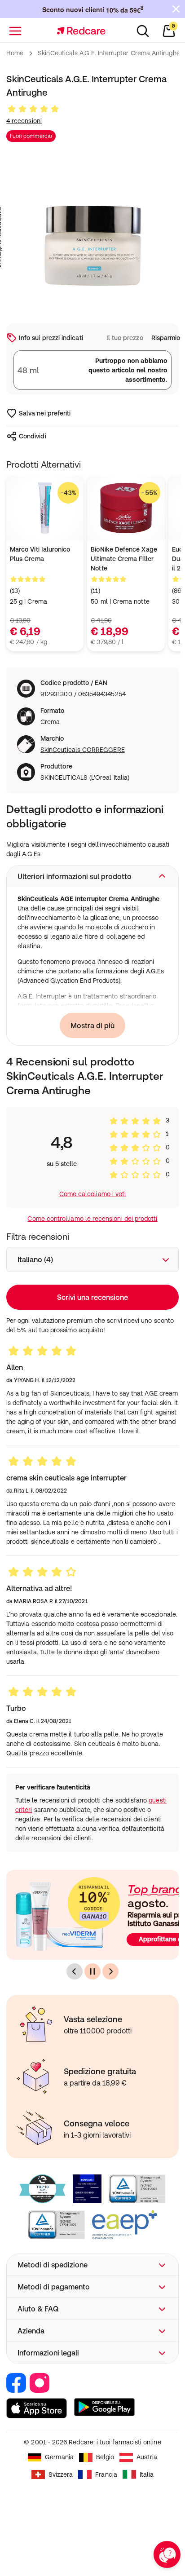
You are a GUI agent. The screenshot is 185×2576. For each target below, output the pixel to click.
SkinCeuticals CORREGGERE (83, 750)
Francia (106, 2474)
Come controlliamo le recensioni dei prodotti (92, 1219)
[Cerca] (143, 31)
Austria (147, 2457)
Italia (147, 2474)
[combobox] (92, 1259)
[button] (92, 876)
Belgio (105, 2457)
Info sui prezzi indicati (51, 338)
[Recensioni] (33, 109)
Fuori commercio (31, 136)
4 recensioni (24, 121)
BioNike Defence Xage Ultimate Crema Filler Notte (124, 559)
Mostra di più (92, 1025)
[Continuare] (92, 1971)
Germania (59, 2457)
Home (15, 53)
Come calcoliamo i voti (93, 1194)
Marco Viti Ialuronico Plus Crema (40, 554)
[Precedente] (75, 1971)
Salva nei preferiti (45, 413)
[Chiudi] (176, 9)
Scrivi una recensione (92, 1297)
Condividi (33, 436)
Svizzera (61, 2474)
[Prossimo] (110, 1971)
